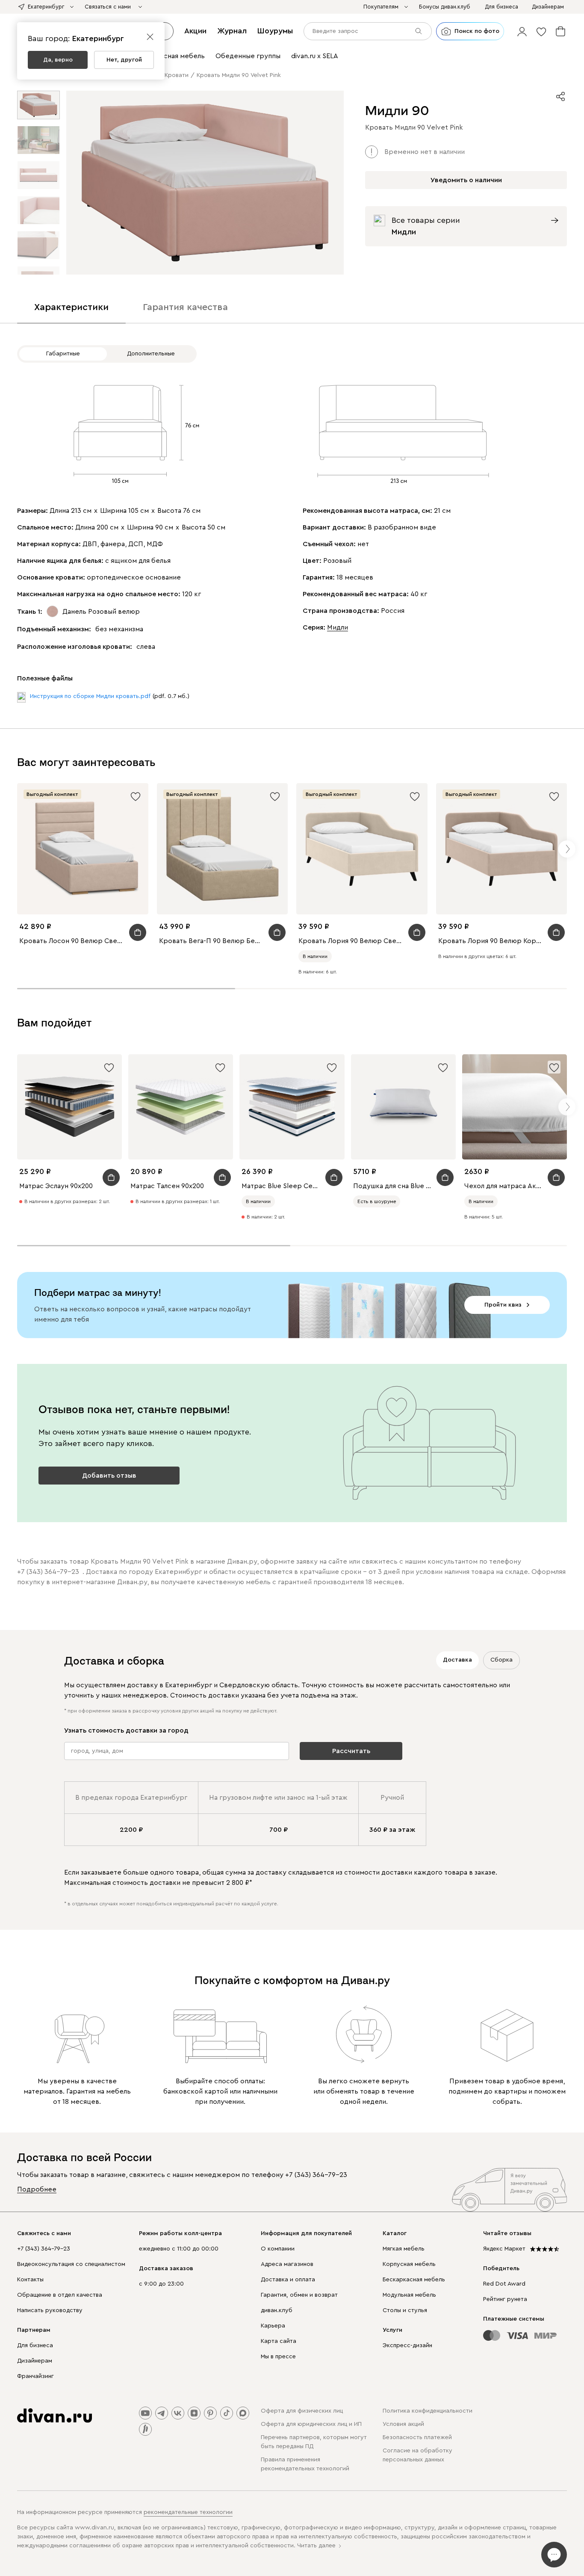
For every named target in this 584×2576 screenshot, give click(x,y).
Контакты (30, 2280)
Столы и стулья (405, 2310)
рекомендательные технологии (188, 2512)
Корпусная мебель (409, 2264)
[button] (522, 31)
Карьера (273, 2326)
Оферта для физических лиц (302, 2411)
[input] (368, 31)
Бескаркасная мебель (414, 2280)
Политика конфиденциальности (428, 2411)
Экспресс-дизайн (407, 2345)
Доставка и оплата (288, 2280)
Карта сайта (279, 2341)
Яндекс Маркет (504, 2249)
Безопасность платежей (417, 2437)
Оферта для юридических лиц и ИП (311, 2424)
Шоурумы (275, 31)
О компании (278, 2249)
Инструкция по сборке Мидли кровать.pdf (90, 696)
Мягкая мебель (404, 2249)
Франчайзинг (35, 2376)
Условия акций (403, 2424)
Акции (195, 31)
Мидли (338, 627)
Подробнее (37, 2189)
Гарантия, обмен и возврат (299, 2295)
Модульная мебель (409, 2295)
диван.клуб (277, 2310)
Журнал (232, 31)
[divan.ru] (55, 2416)
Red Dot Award (504, 2284)
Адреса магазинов (287, 2264)
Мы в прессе (278, 2357)
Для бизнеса (35, 2345)
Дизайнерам (35, 2361)
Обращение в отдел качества (60, 2295)
